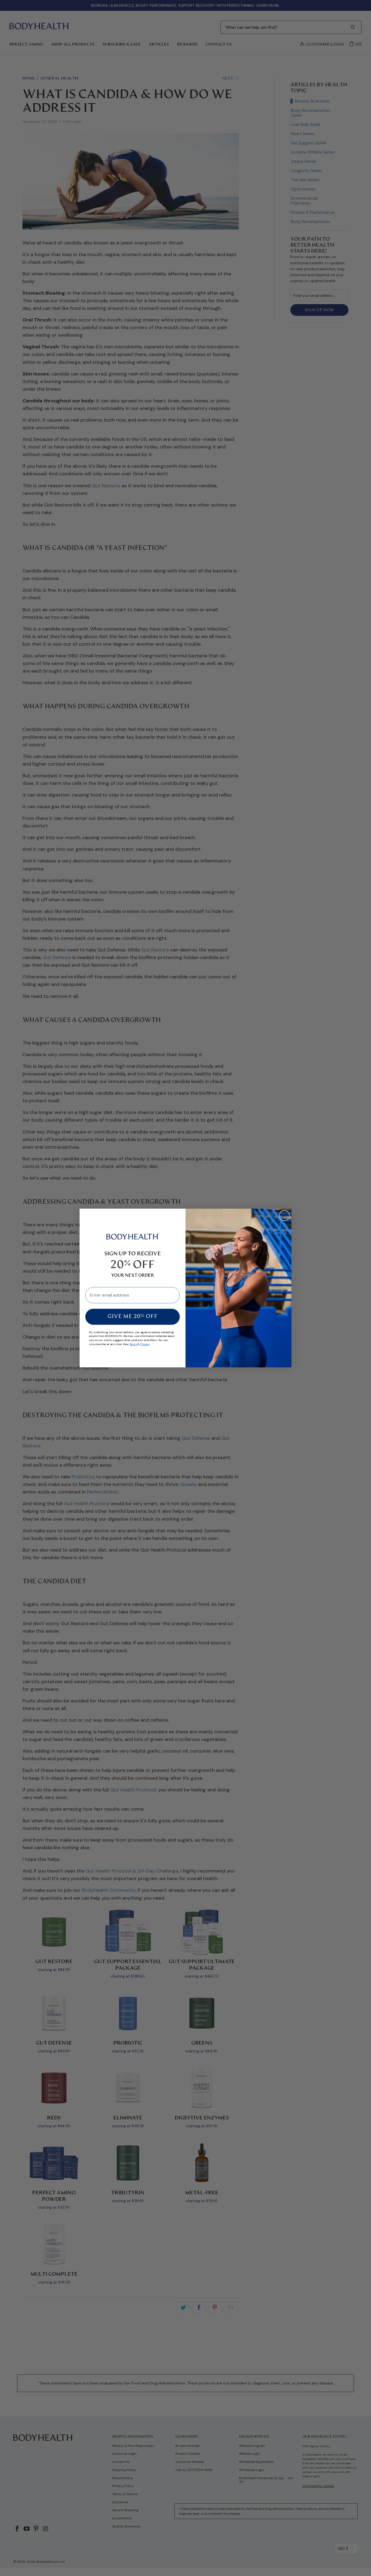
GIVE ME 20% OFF (133, 1317)
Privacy (145, 1344)
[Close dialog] (284, 1216)
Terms (133, 1344)
